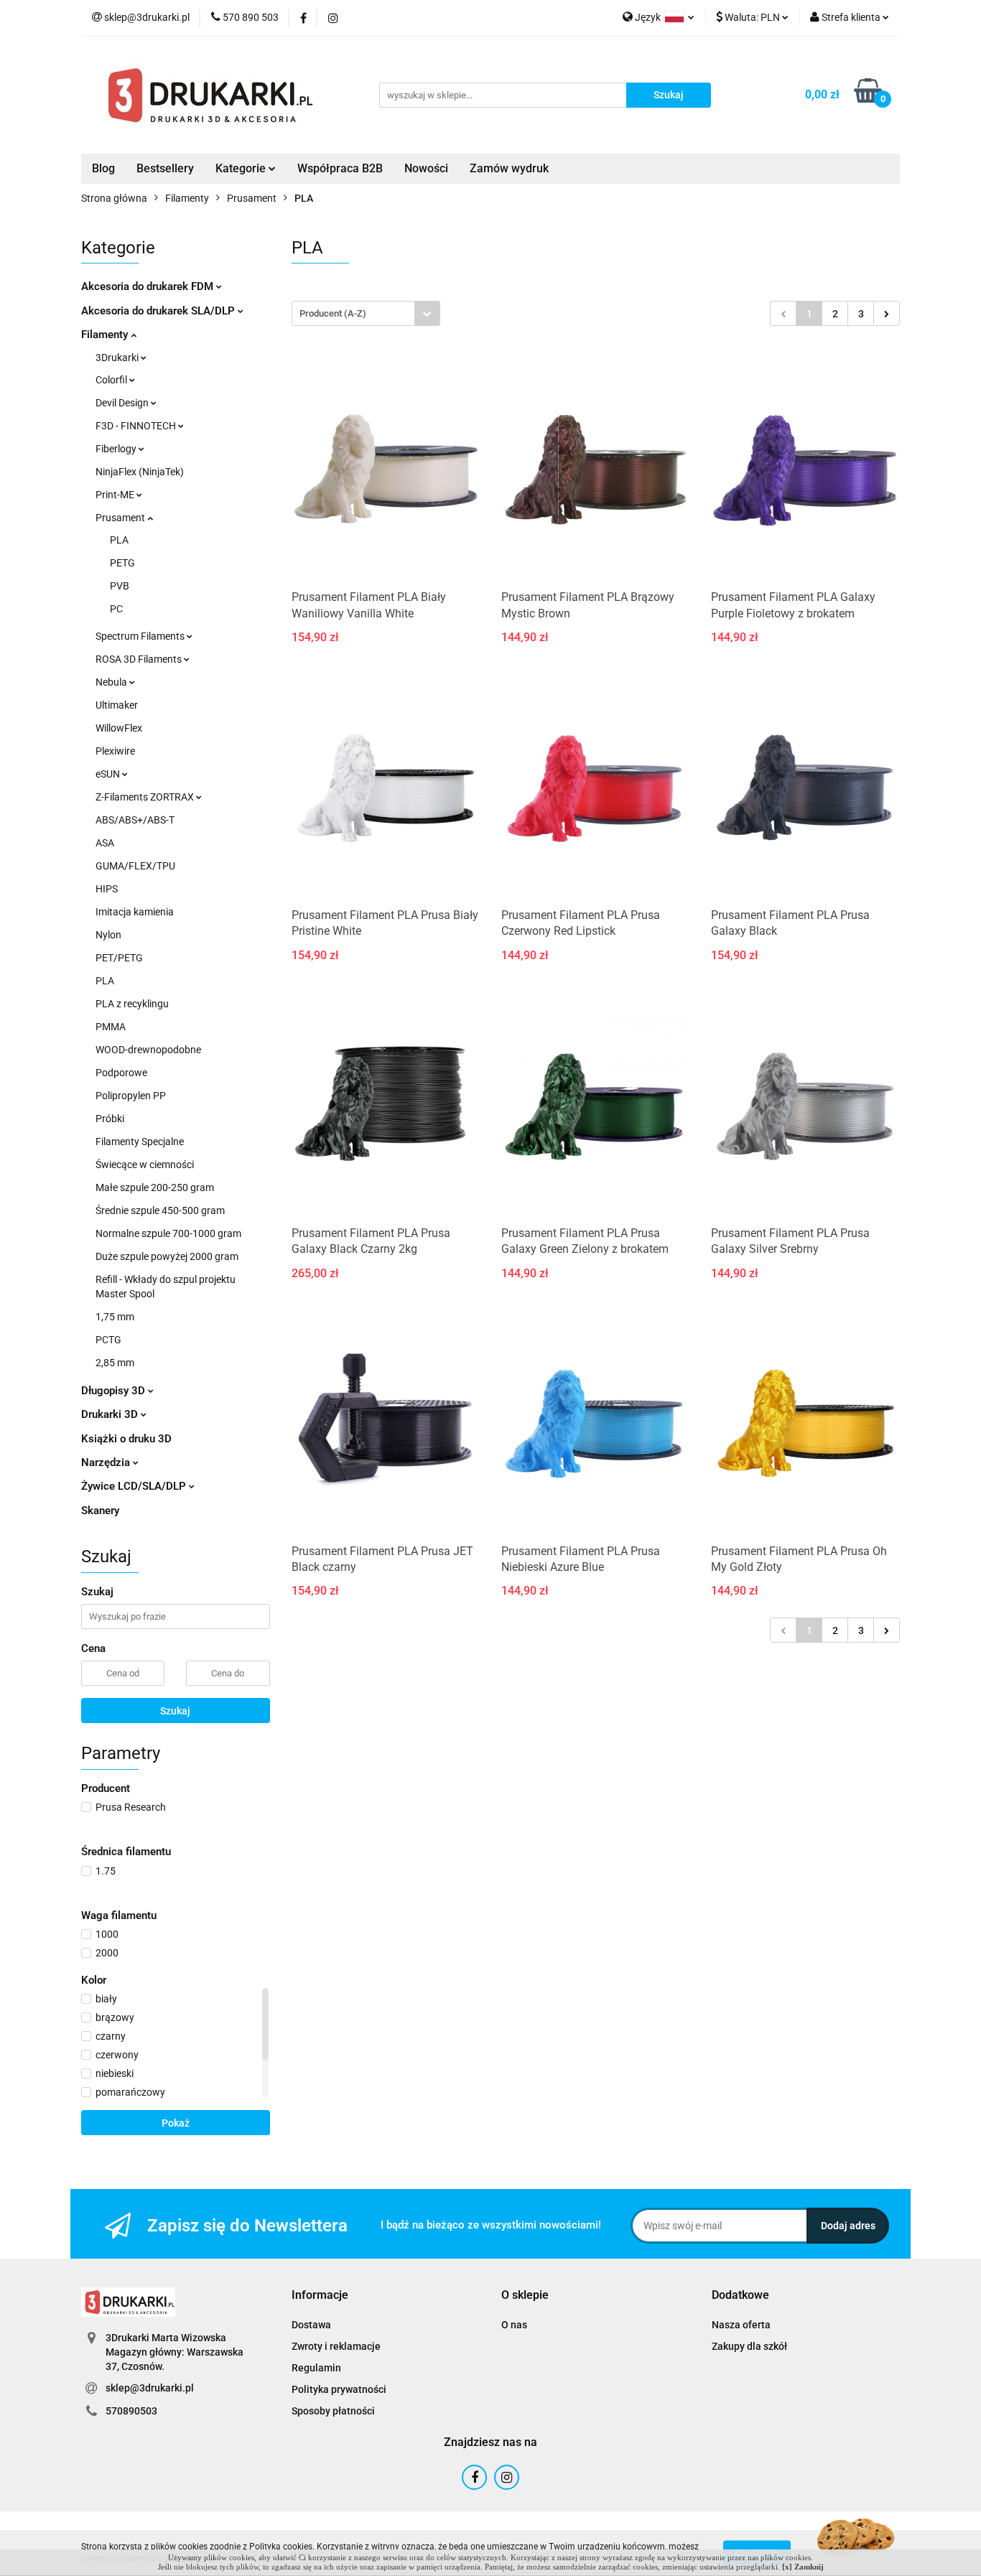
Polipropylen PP (131, 1096)
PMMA (111, 1027)
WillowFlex (119, 728)
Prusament (121, 518)
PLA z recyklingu (132, 1004)
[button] (320, 2296)
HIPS (107, 889)
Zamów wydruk (509, 168)
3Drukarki (118, 358)
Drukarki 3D (111, 1414)
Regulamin (316, 2368)
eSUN (109, 774)
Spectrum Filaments (141, 636)
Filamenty (106, 335)
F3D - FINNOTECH (137, 426)
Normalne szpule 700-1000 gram (168, 1233)
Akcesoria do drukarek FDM (149, 286)
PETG (122, 563)
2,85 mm (115, 1363)
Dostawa (311, 2325)
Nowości (426, 168)
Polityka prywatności (339, 2389)
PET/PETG (119, 958)
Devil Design (123, 403)
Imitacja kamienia (135, 912)
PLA (119, 540)
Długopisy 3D (115, 1391)
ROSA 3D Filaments (140, 659)
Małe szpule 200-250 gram (155, 1187)
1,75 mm (115, 1317)
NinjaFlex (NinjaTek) (140, 472)
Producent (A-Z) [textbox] (333, 313)
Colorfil (112, 380)
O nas (514, 2325)
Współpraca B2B (340, 168)
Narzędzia (107, 1462)
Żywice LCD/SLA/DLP (135, 1486)
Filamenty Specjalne (140, 1142)
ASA (105, 843)
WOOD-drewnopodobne (148, 1050)
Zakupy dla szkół (749, 2346)
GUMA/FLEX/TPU (135, 866)
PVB (120, 586)
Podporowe (121, 1073)
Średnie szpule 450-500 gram (160, 1210)
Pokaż (176, 2123)
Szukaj (175, 1711)
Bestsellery (165, 168)
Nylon (108, 935)
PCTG (108, 1340)
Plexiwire (115, 751)
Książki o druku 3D (126, 1439)
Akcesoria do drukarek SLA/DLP (159, 311)
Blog (103, 168)
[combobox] (366, 313)
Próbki (110, 1119)
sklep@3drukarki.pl (150, 2388)
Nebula (112, 682)
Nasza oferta (741, 2325)
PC (116, 609)
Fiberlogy (117, 449)
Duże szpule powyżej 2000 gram (167, 1256)
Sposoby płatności (333, 2411)
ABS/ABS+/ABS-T (135, 820)
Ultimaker (117, 705)
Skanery (100, 1511)
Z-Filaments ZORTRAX (146, 797)
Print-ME (116, 495)
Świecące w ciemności (145, 1165)
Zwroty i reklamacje (336, 2346)
